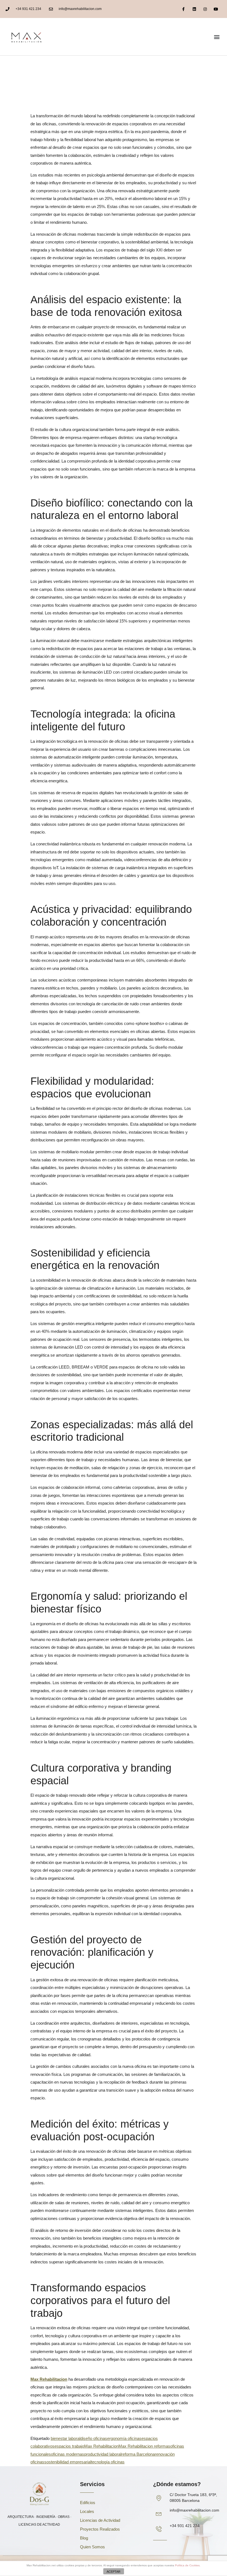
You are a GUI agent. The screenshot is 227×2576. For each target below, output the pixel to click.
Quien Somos (92, 2547)
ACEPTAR (114, 2572)
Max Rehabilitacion (101, 2446)
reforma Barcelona (138, 2454)
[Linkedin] (194, 9)
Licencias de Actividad (100, 2520)
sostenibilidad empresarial (68, 2462)
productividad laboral (103, 2454)
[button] (217, 37)
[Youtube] (216, 9)
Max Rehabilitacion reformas (144, 2446)
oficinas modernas (68, 2454)
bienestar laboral (65, 2438)
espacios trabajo (69, 2446)
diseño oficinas (94, 2438)
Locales (87, 2511)
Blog (84, 2538)
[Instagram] (205, 9)
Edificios (88, 2503)
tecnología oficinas (108, 2462)
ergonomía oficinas (124, 2438)
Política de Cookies (187, 2565)
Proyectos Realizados (100, 2529)
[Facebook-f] (183, 9)
